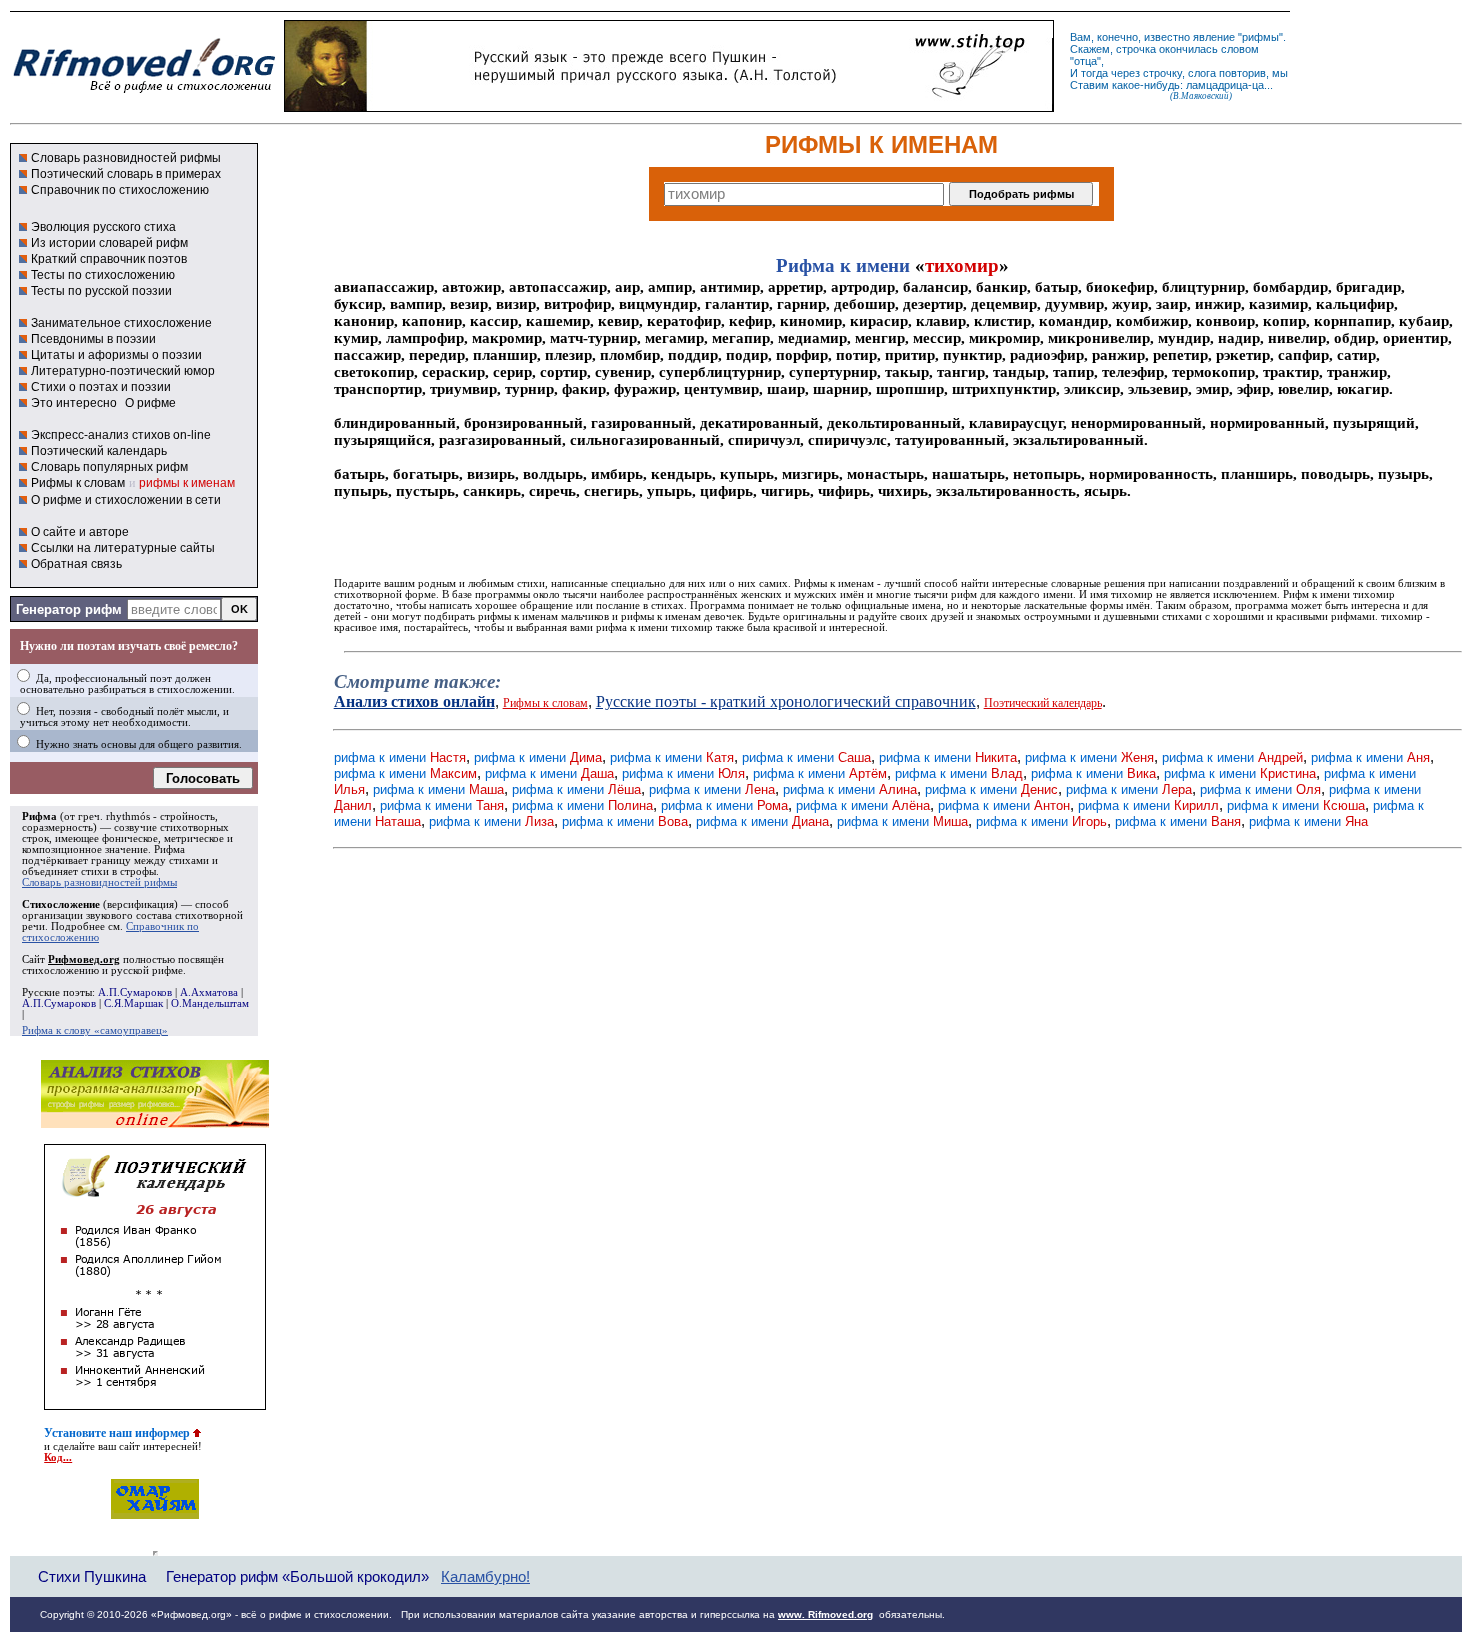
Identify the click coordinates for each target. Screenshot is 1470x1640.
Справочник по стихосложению (120, 190)
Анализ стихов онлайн (414, 701)
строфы (138, 871)
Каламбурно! (485, 1577)
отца (1085, 61)
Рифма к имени (843, 265)
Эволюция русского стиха (103, 227)
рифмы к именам (187, 483)
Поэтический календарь (99, 451)
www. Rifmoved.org (825, 1614)
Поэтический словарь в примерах (126, 174)
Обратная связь (76, 564)
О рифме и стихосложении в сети (126, 500)
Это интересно (74, 403)
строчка (1136, 49)
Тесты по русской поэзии (101, 291)
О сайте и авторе (80, 532)
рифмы (1260, 37)
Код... (58, 1457)
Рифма (39, 816)
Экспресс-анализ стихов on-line (121, 435)
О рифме (150, 403)
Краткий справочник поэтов (109, 259)
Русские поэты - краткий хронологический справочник (786, 701)
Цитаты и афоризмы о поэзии (116, 355)
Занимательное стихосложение (121, 323)
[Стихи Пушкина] (669, 107)
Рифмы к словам (78, 483)
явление (1214, 37)
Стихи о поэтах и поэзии (101, 387)
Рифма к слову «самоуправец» (95, 1030)
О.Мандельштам (210, 1003)
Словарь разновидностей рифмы (126, 158)
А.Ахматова (209, 992)
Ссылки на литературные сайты (123, 548)
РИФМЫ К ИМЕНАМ (881, 144)
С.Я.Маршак (133, 1003)
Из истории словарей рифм (109, 243)
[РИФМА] (144, 93)
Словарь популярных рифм (109, 467)
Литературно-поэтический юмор (123, 371)
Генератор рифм (69, 609)
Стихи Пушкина (92, 1576)
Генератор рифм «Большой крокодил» (297, 1576)
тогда (1094, 73)
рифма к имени (400, 757)
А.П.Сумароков (135, 992)
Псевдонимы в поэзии (93, 339)
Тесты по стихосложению (103, 275)
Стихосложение (61, 904)
